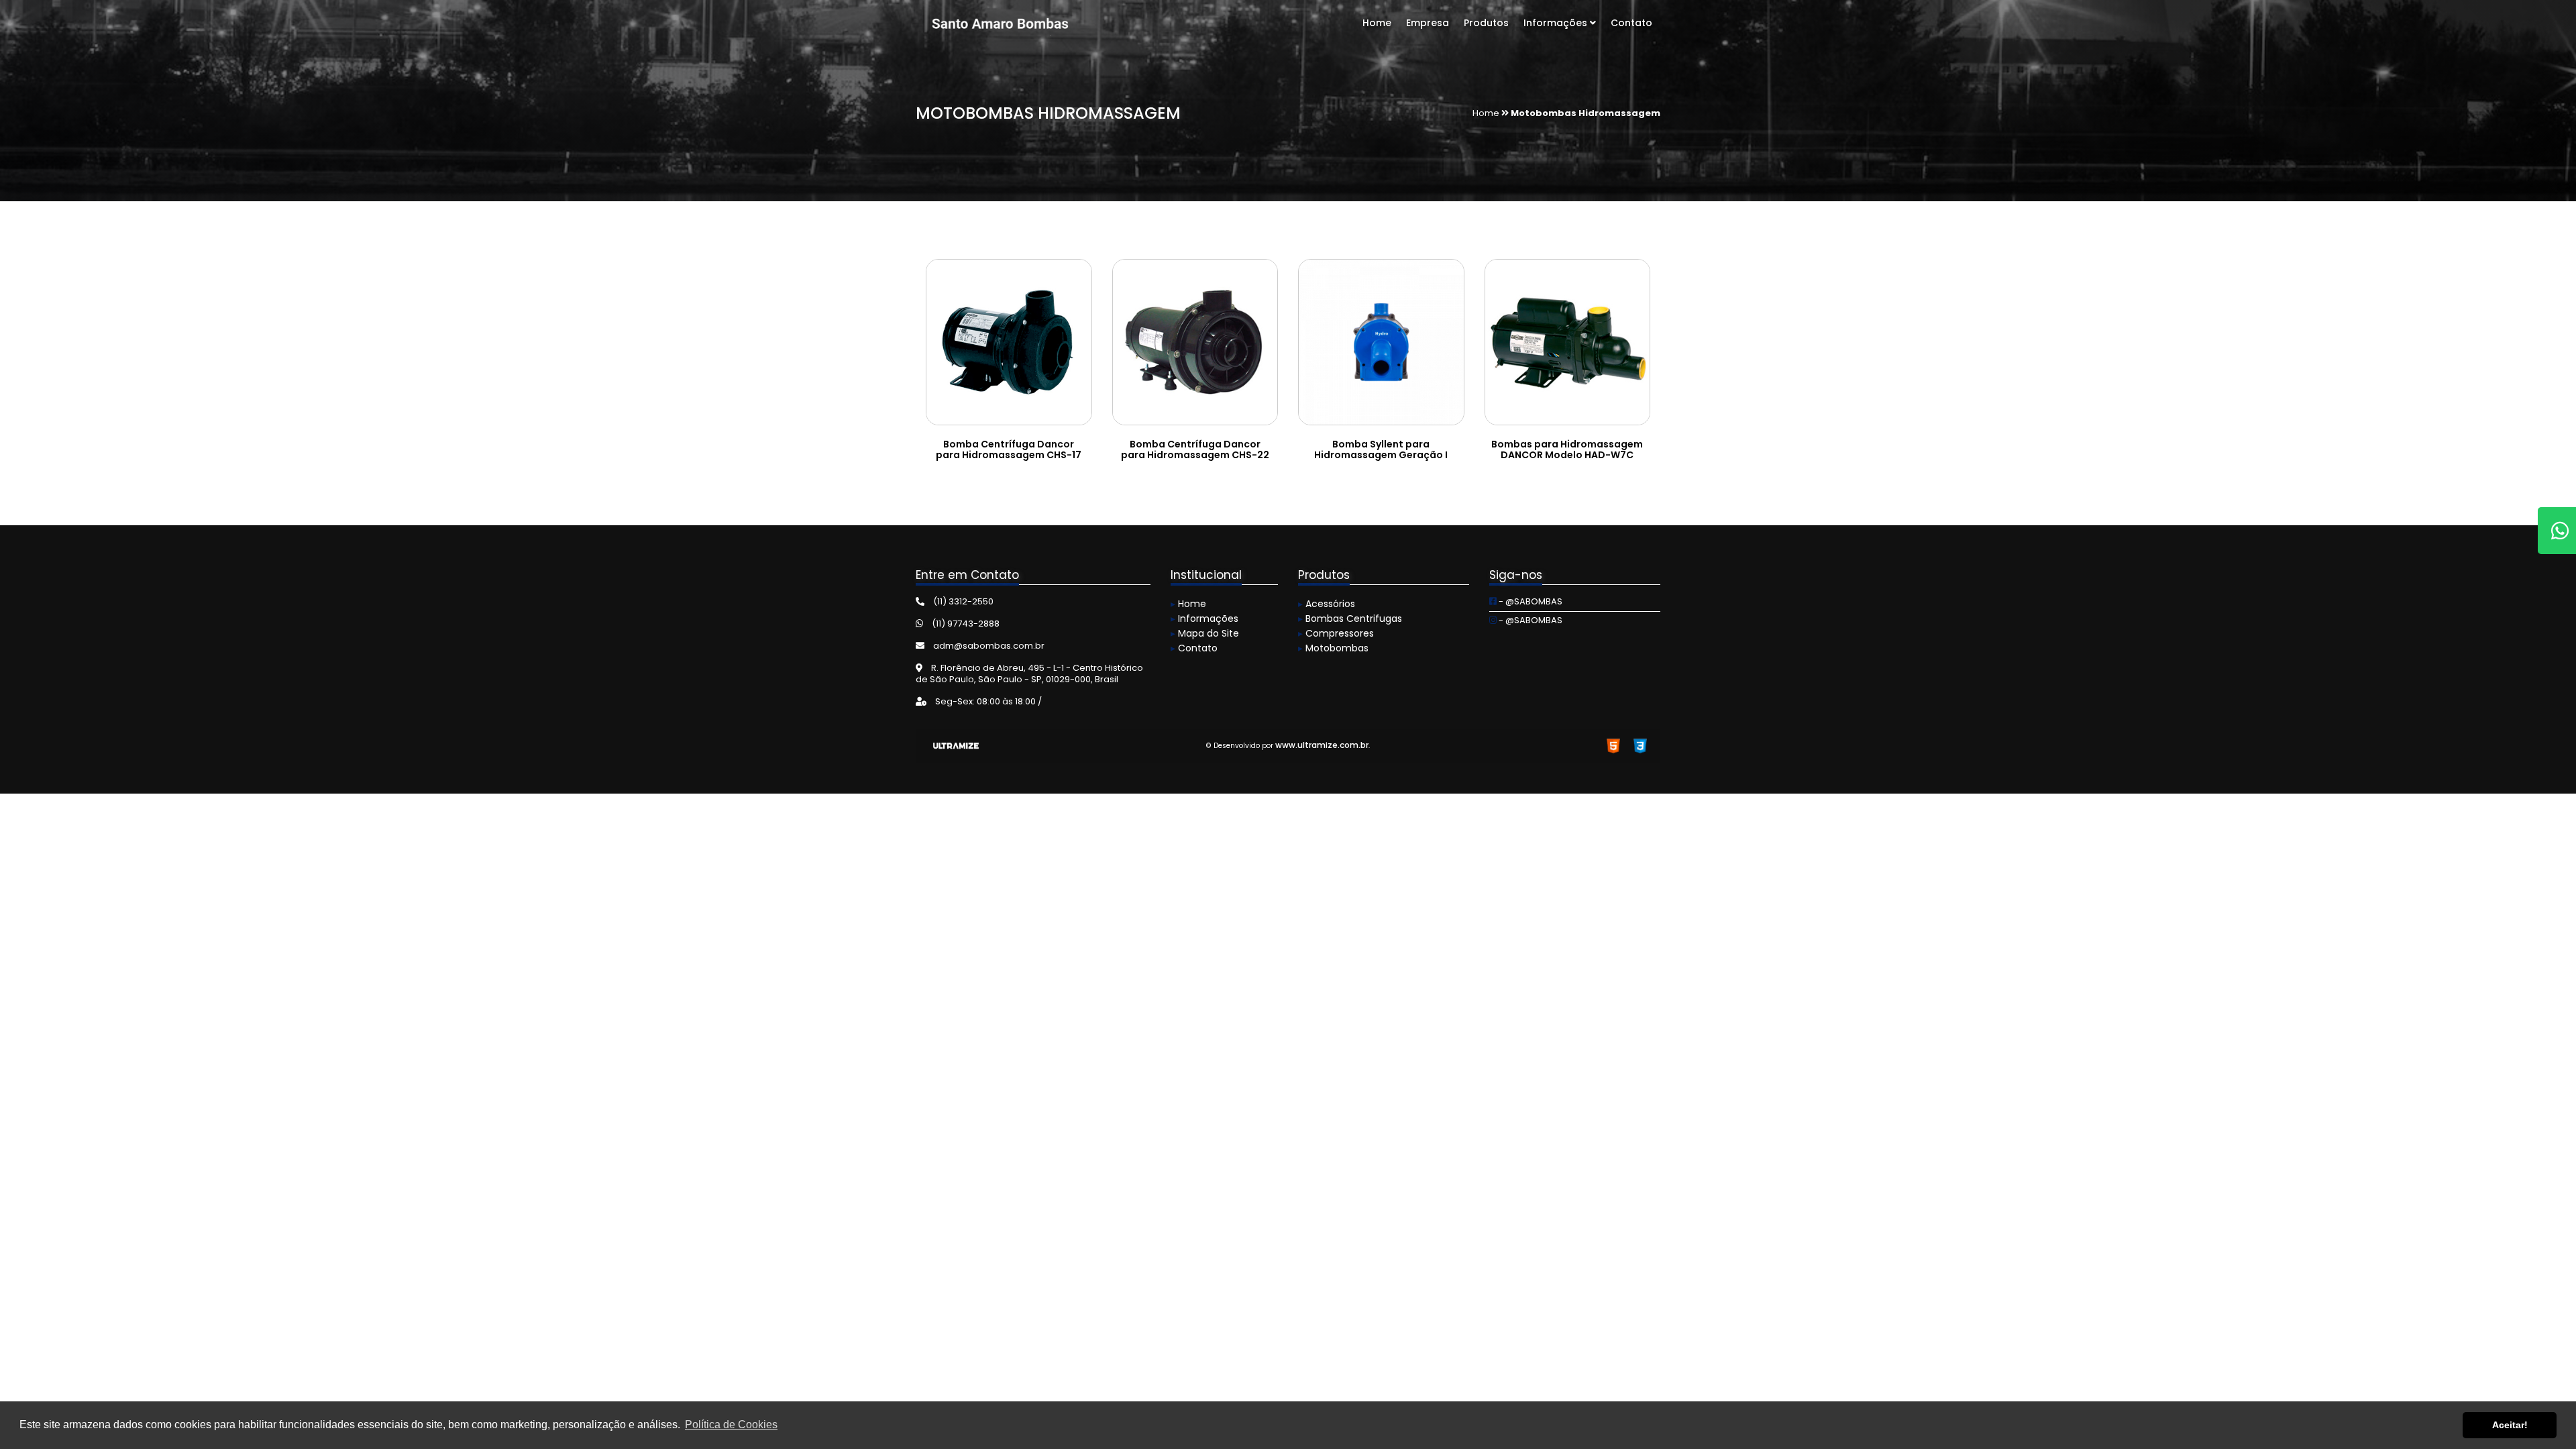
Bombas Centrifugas (1350, 619)
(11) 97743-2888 (965, 624)
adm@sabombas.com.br (988, 646)
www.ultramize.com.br (1322, 745)
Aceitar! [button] (2510, 1425)
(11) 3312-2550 (962, 601)
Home (1377, 23)
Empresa (1428, 23)
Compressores (1336, 633)
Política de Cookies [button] (731, 1425)
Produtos (1486, 23)
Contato (1631, 23)
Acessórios (1327, 604)
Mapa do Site (1205, 633)
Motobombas (1333, 648)
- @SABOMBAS (1529, 601)
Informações (1557, 23)
